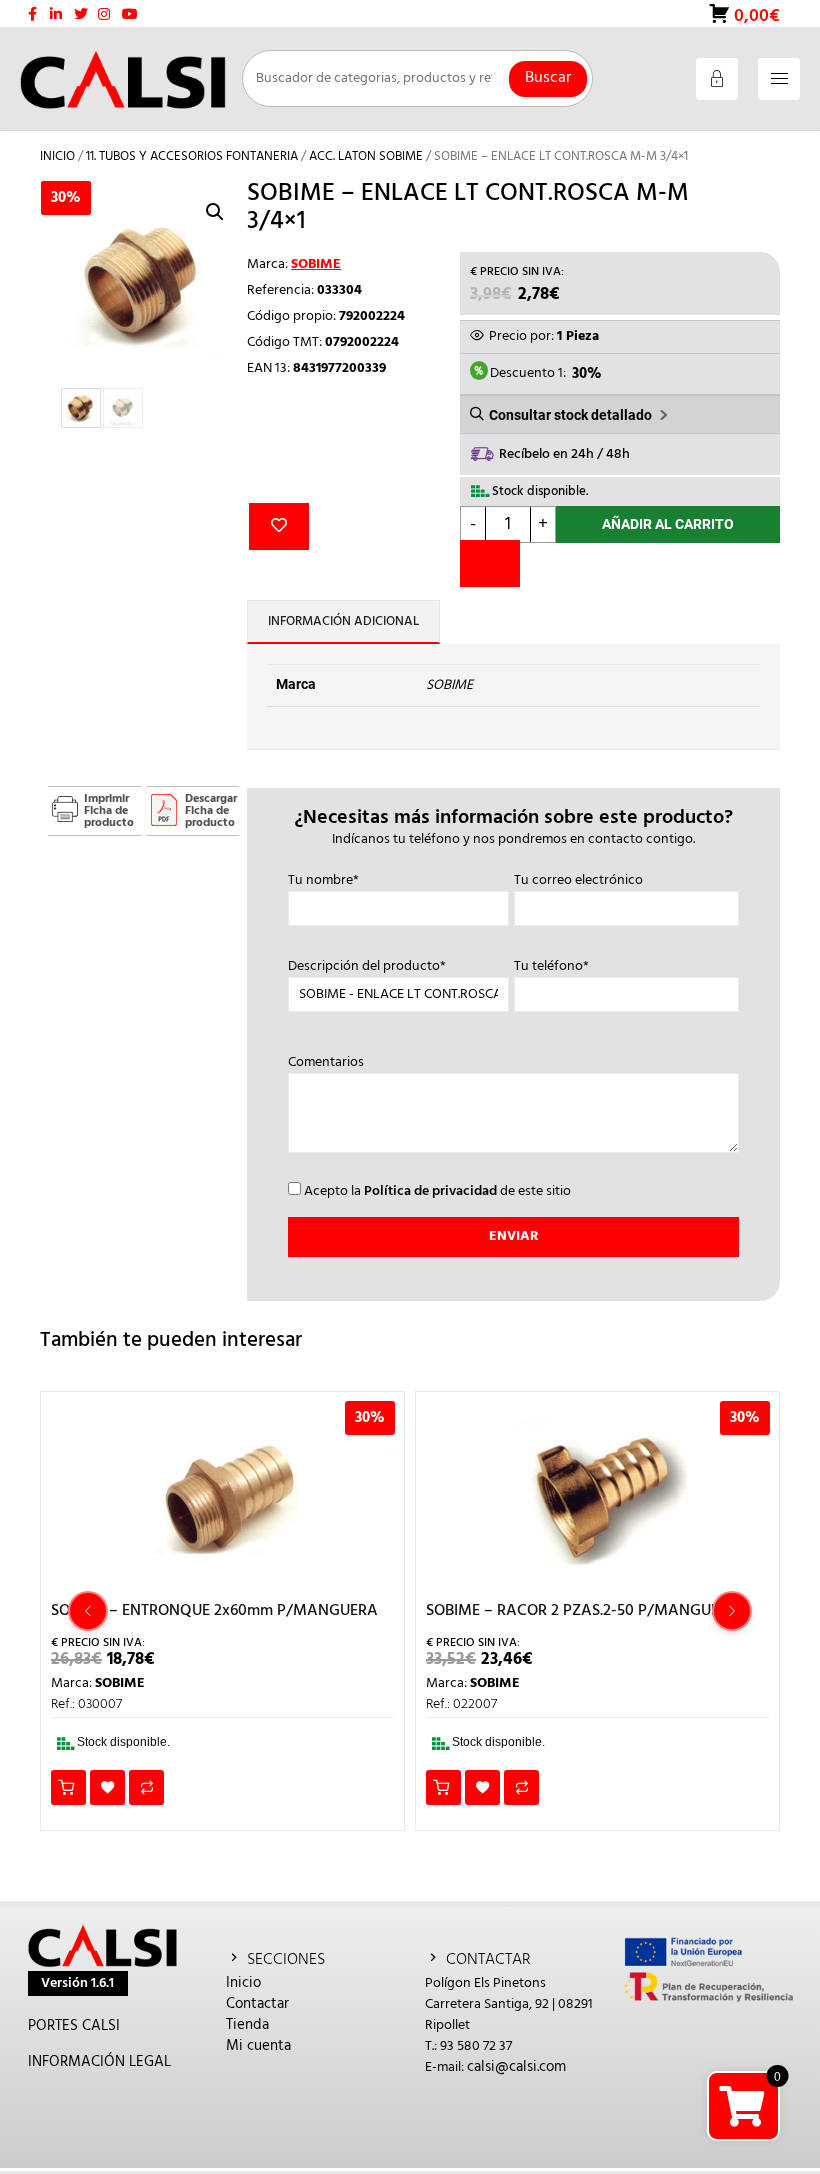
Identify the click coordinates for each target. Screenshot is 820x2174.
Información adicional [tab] (343, 621)
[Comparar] (490, 563)
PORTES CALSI (74, 2026)
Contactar (257, 2004)
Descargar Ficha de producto (211, 811)
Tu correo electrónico (578, 881)
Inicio (57, 156)
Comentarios (326, 1063)
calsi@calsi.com (516, 2067)
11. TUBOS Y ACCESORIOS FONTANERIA (192, 156)
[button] (215, 212)
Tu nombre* (323, 881)
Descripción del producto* (367, 967)
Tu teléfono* (551, 967)
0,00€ (755, 14)
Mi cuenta (258, 2046)
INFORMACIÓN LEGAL (99, 2062)
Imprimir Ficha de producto (109, 811)
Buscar (548, 78)
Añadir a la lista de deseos (279, 526)
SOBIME (316, 264)
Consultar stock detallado (570, 415)
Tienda (247, 2025)
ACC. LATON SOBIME (366, 156)
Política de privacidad (430, 1191)
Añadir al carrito (668, 524)
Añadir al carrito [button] (68, 1787)
